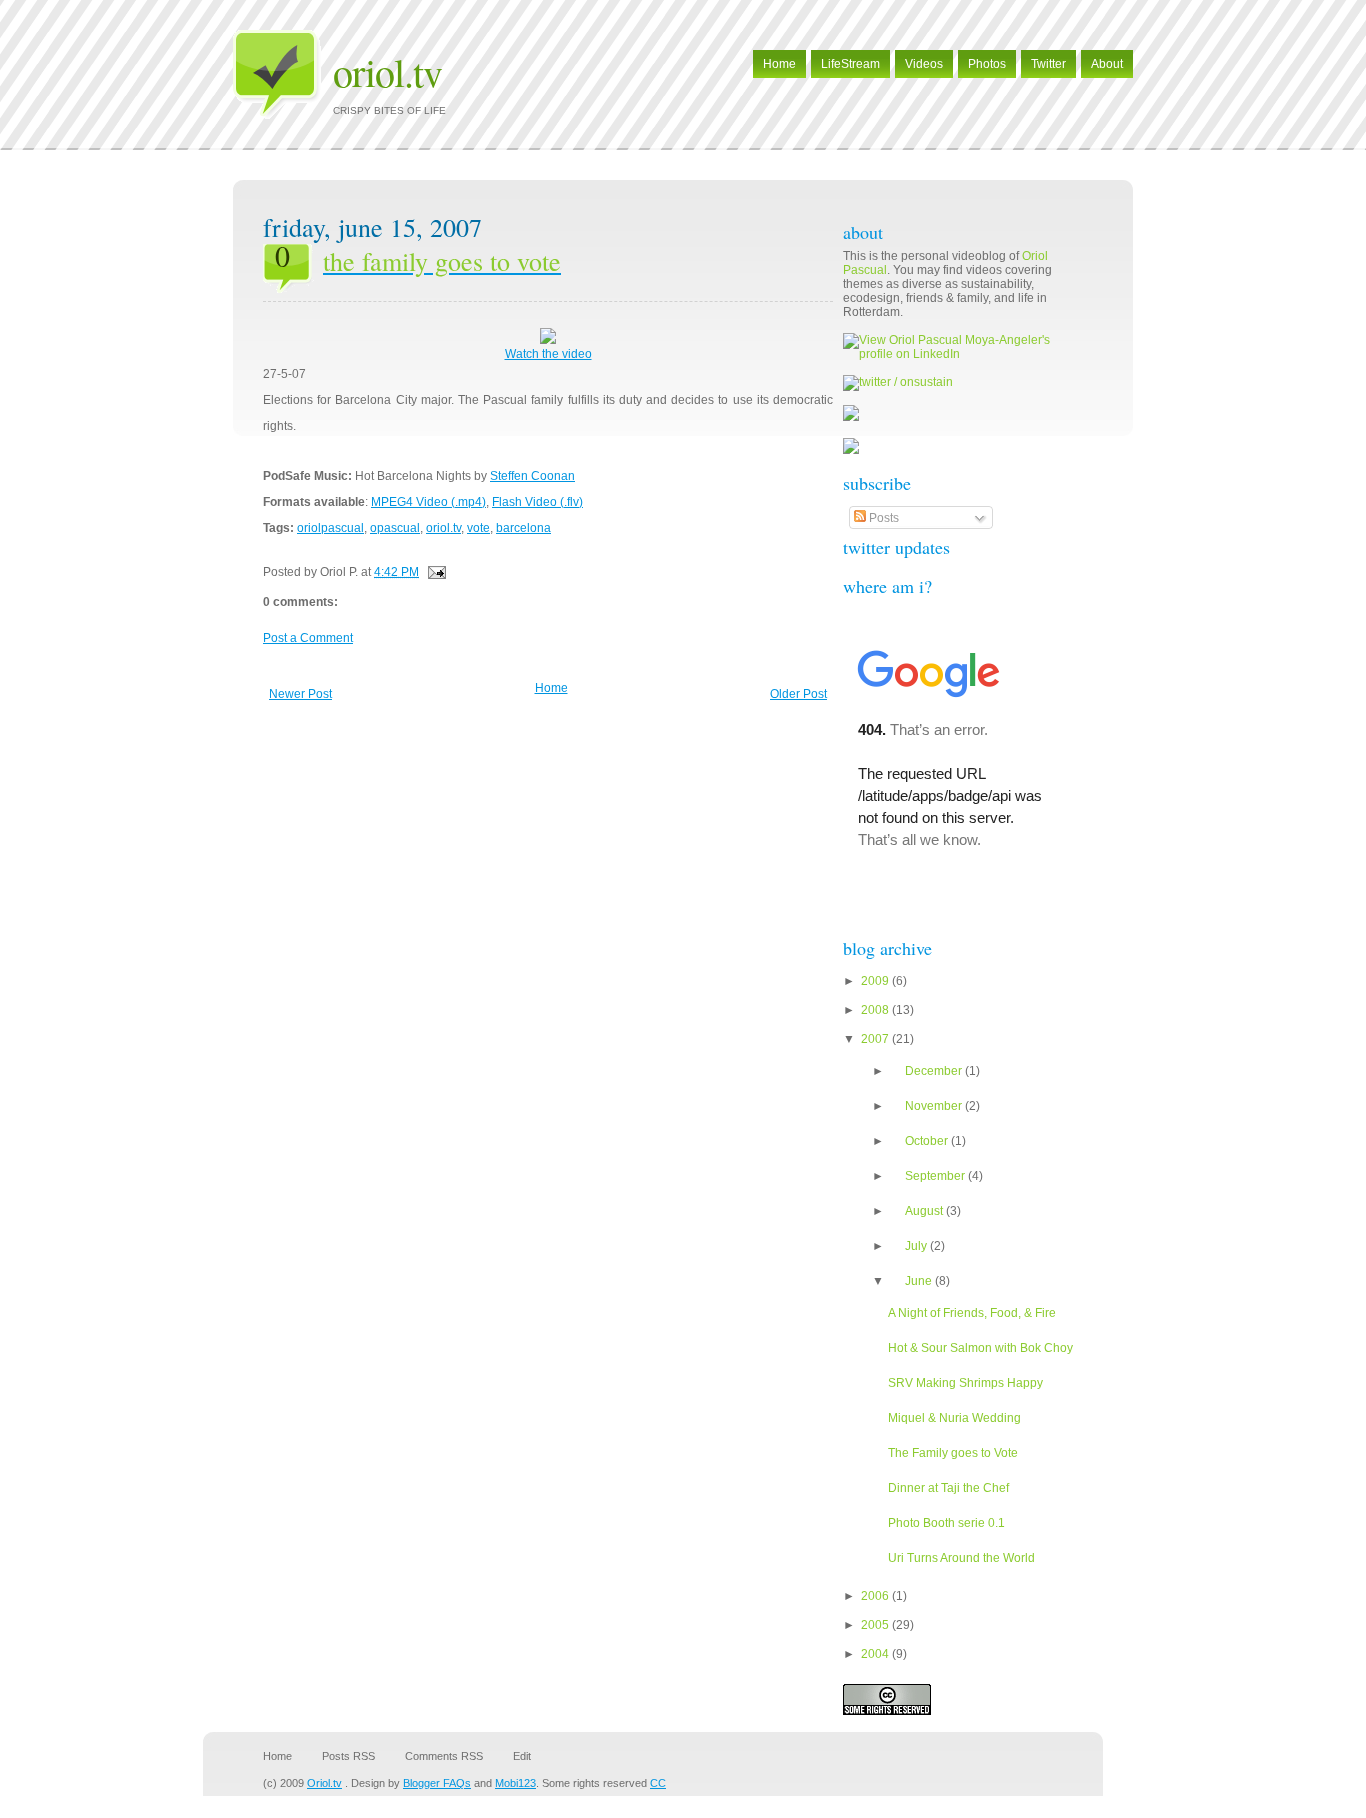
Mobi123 (515, 1783)
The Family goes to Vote (953, 1453)
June (920, 1281)
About (1107, 64)
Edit (522, 1756)
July (917, 1246)
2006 (876, 1596)
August (925, 1211)
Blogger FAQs (437, 1783)
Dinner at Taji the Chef (948, 1488)
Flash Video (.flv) (537, 502)
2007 (876, 1039)
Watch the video (548, 354)
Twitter (1048, 64)
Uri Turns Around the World (961, 1558)
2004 (876, 1654)
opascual (395, 528)
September (936, 1176)
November (935, 1106)
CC (658, 1783)
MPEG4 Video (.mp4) (428, 502)
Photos (987, 64)
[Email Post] (434, 572)
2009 (876, 981)
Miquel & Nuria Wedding (954, 1418)
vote (478, 528)
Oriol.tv (387, 71)
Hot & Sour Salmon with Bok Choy (980, 1348)
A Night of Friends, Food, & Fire (972, 1313)
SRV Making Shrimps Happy (965, 1383)
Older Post (798, 694)
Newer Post (300, 694)
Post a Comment (308, 638)
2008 (876, 1010)
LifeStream (850, 64)
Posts (882, 518)
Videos (924, 64)
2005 (876, 1625)
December (935, 1071)
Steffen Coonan (532, 476)
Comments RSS (444, 1756)
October (928, 1141)
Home (779, 64)
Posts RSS (348, 1756)
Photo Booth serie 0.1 (946, 1523)
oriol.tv (443, 528)
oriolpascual (330, 528)
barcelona (523, 528)
